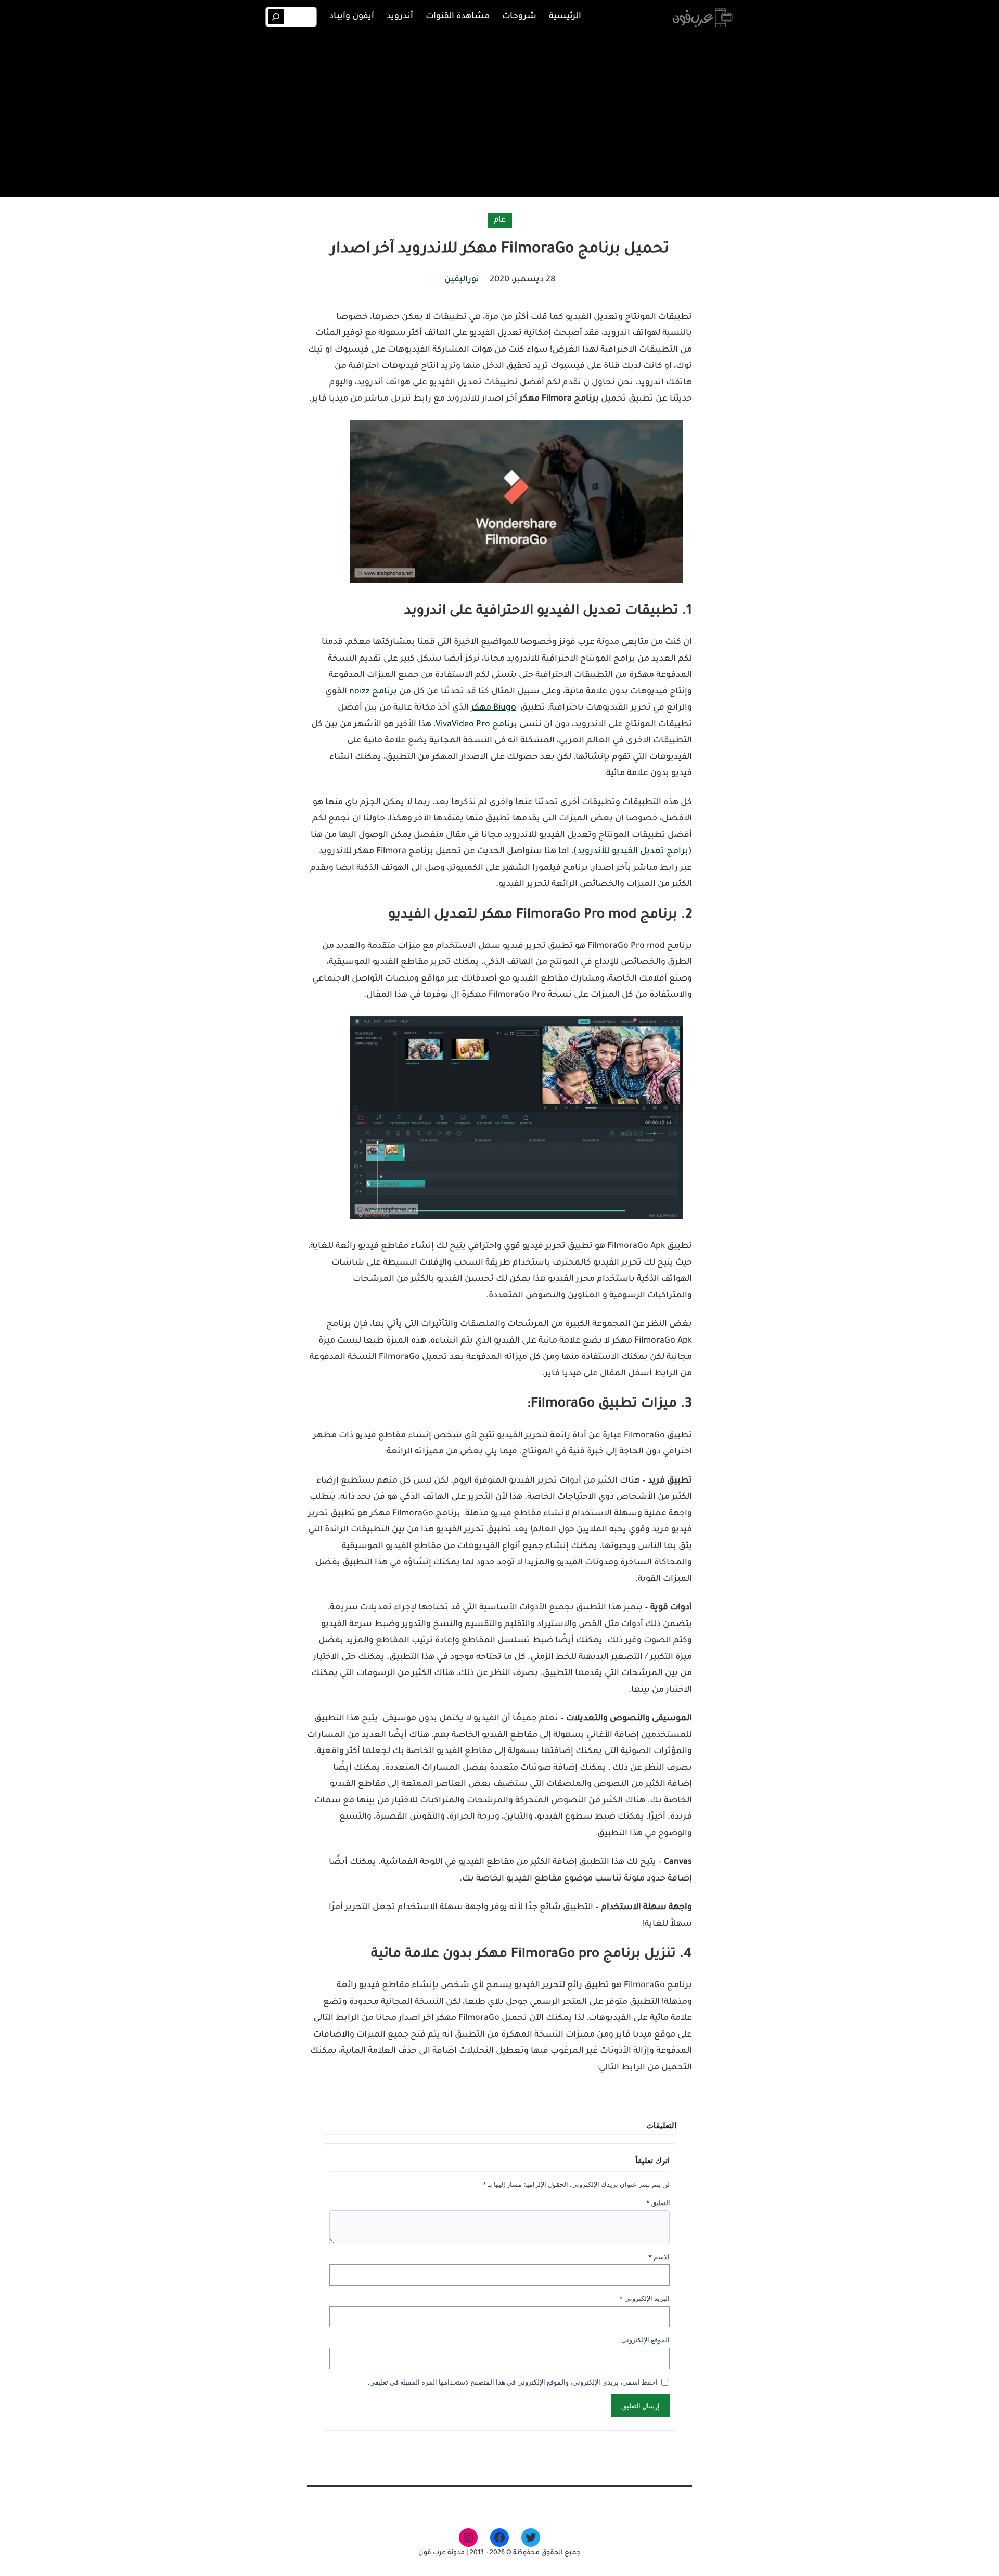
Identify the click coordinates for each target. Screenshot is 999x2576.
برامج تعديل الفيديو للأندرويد (633, 852)
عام (500, 221)
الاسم (659, 2257)
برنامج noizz (373, 692)
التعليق (658, 2203)
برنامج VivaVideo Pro (476, 725)
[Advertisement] (499, 113)
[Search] (276, 17)
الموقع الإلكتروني (645, 2340)
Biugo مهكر (494, 708)
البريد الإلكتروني (644, 2298)
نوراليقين (462, 280)
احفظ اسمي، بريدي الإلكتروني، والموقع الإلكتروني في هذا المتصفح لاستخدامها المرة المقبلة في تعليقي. (513, 2382)
